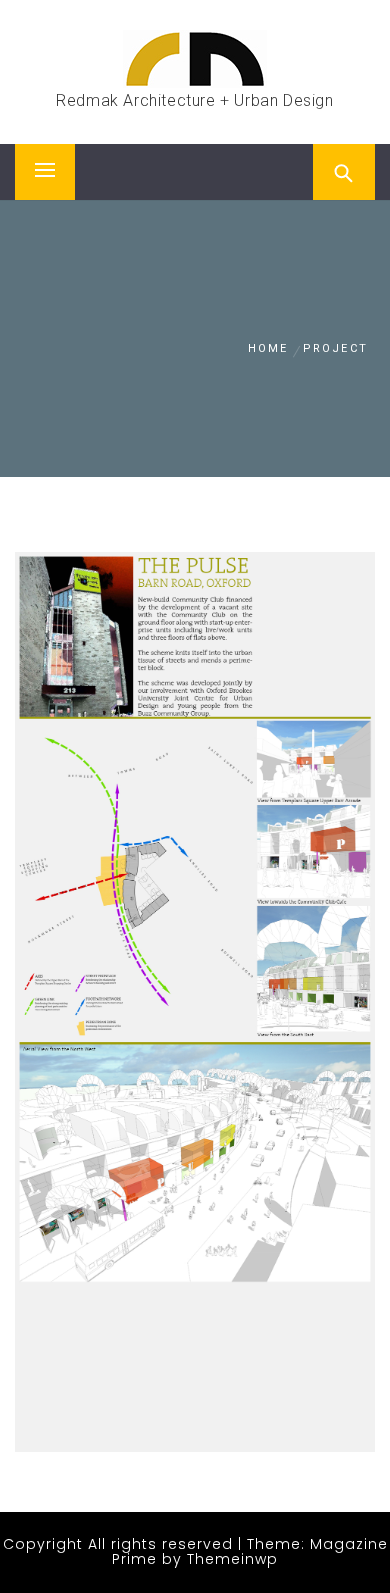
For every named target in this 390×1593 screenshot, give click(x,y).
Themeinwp (232, 1559)
